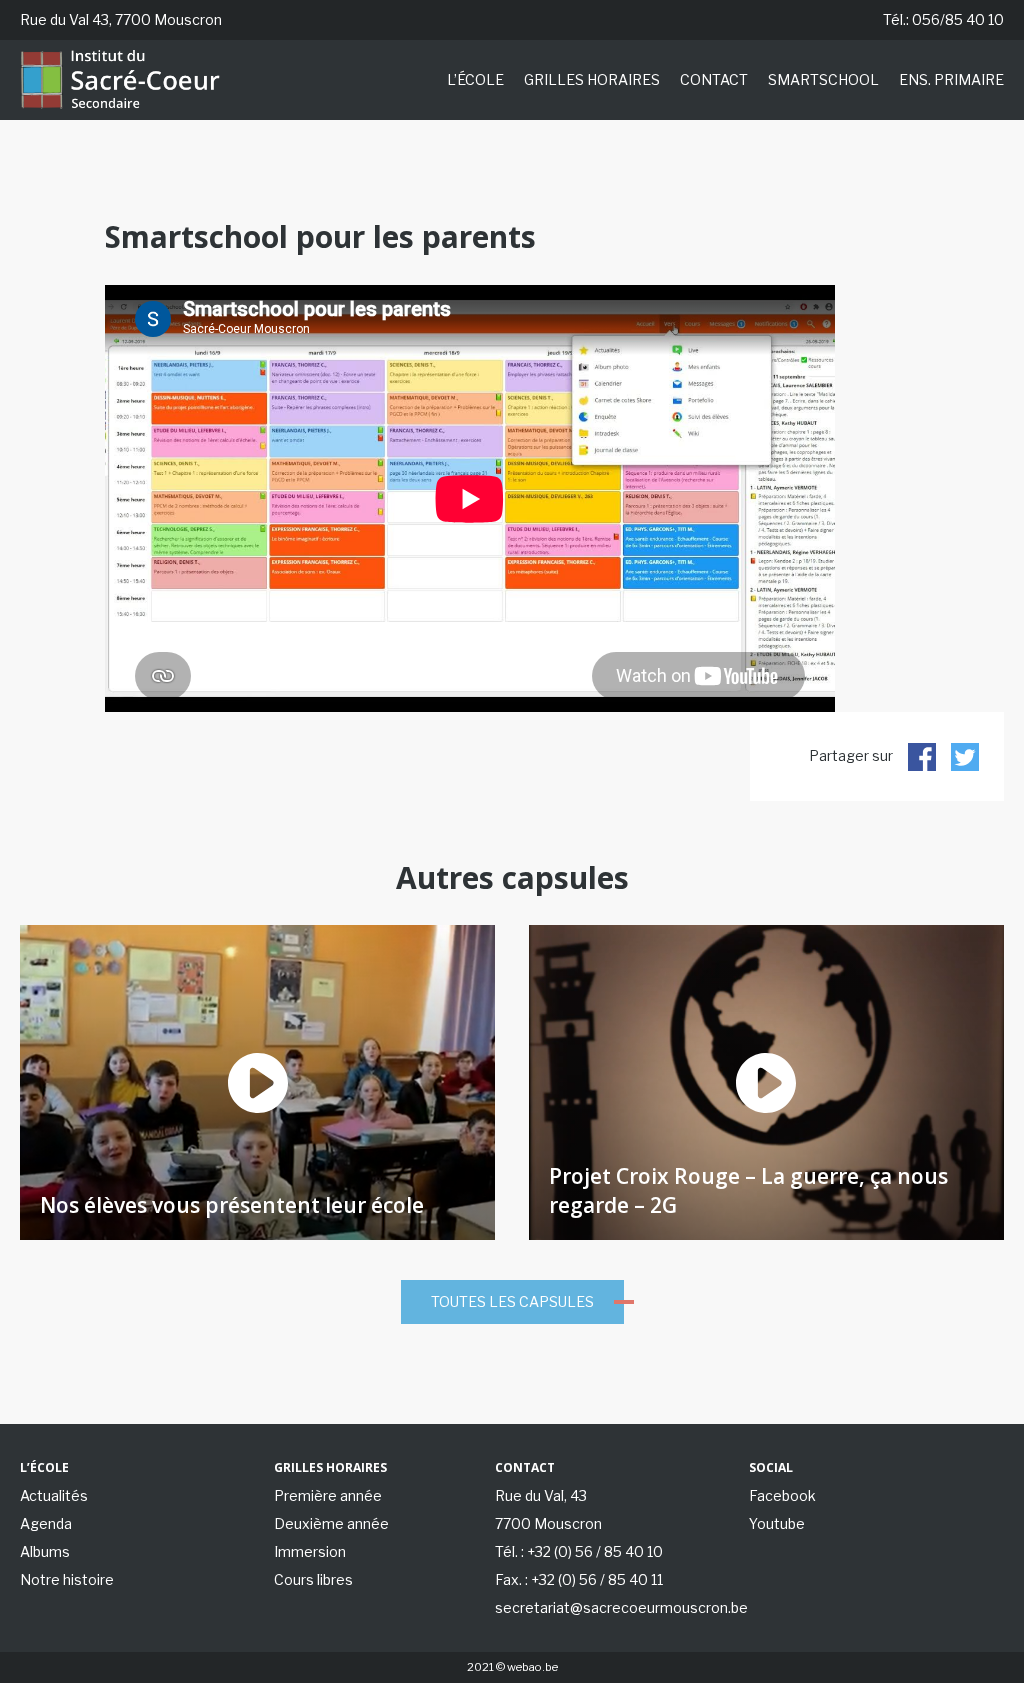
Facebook (782, 1495)
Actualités (54, 1495)
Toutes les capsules (512, 1301)
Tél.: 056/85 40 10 (943, 19)
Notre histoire (67, 1579)
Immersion (310, 1551)
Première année (328, 1495)
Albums (45, 1551)
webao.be (532, 1667)
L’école (475, 79)
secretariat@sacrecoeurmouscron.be (621, 1607)
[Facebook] (922, 756)
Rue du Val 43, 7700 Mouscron (121, 19)
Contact (714, 79)
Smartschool (823, 79)
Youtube (777, 1523)
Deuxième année (331, 1523)
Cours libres (313, 1579)
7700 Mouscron (548, 1523)
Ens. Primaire (951, 79)
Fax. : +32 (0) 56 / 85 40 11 (579, 1579)
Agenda (46, 1523)
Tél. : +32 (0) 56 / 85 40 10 (579, 1551)
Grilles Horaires (592, 79)
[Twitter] (965, 756)
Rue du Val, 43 (541, 1495)
